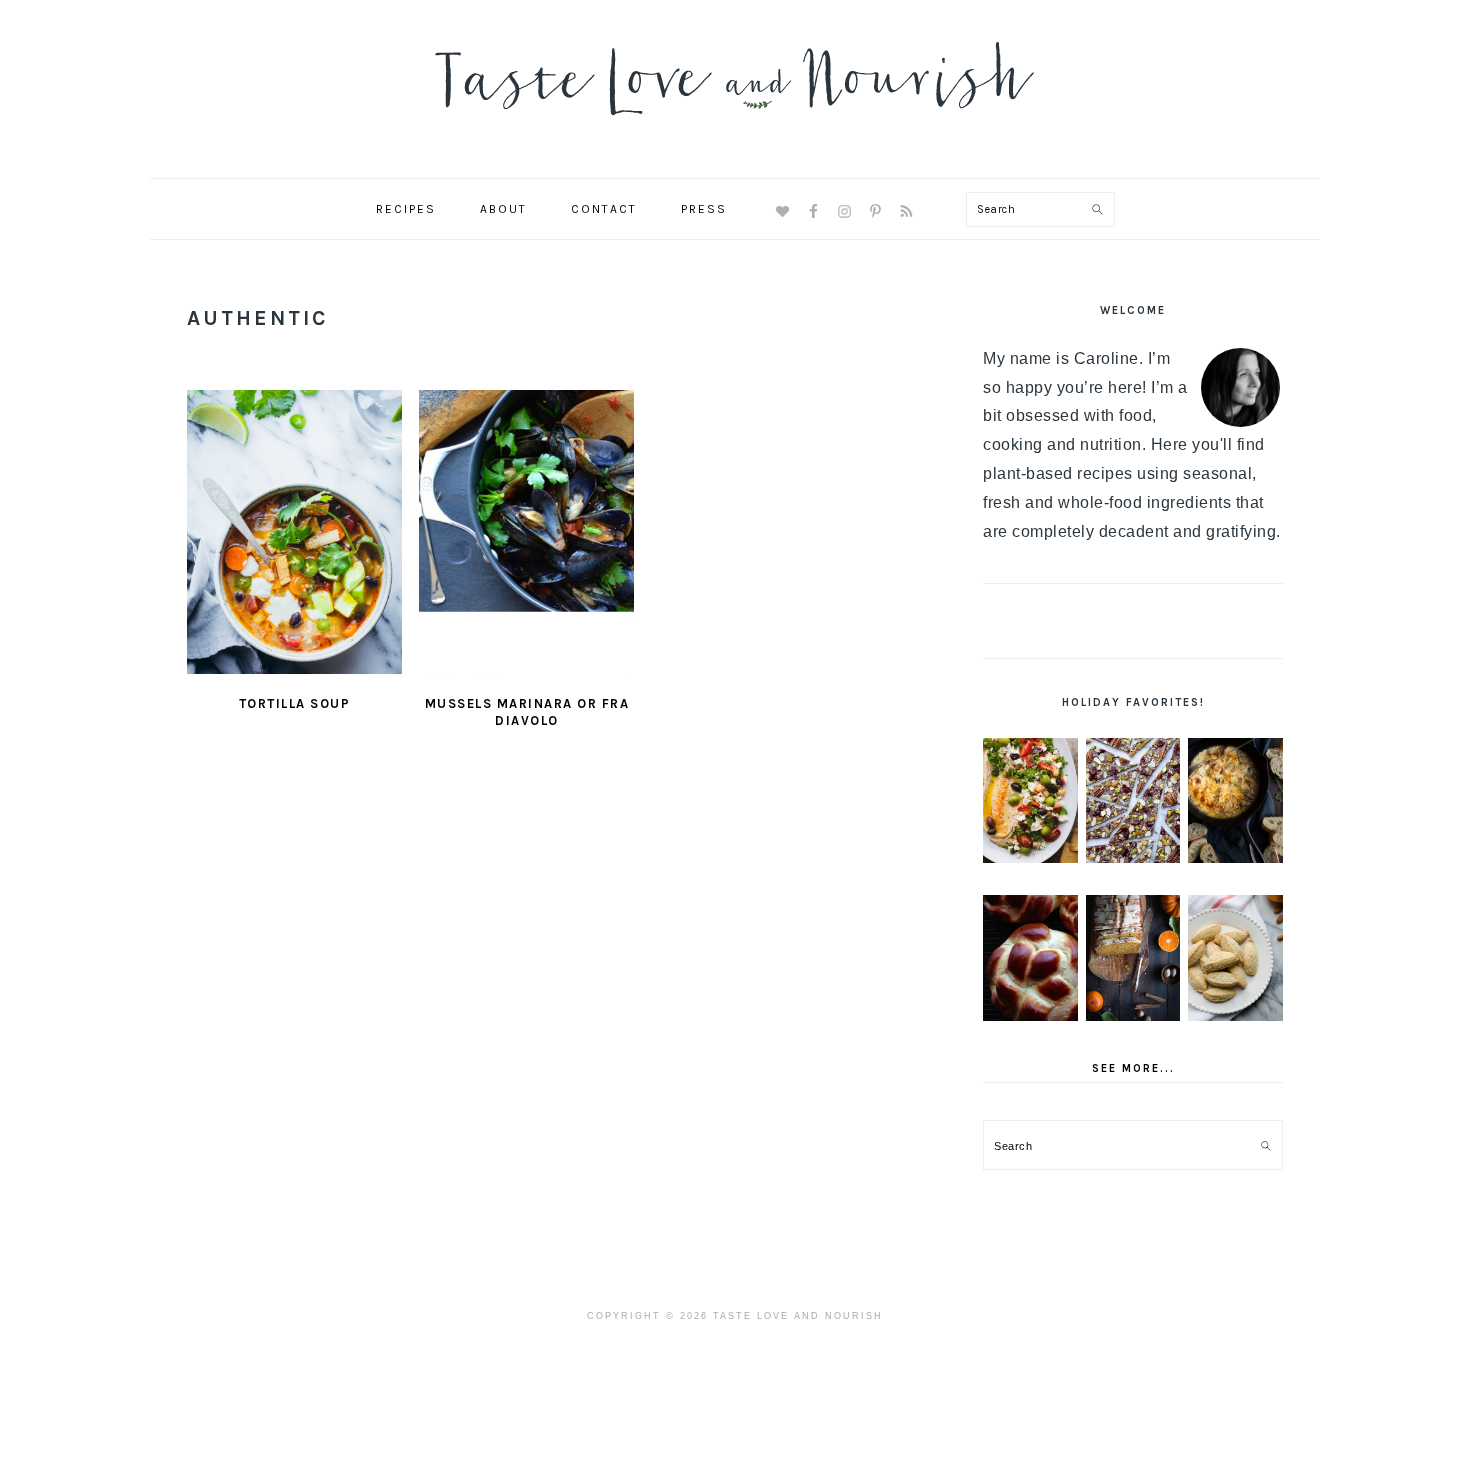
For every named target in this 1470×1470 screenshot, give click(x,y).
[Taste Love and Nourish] (735, 128)
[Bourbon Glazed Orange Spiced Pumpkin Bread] (1133, 958)
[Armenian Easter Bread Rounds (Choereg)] (1030, 958)
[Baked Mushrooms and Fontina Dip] (1235, 801)
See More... (1133, 1068)
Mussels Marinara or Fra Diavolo (527, 712)
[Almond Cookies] (1235, 958)
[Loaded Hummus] (1030, 801)
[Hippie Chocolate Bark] (1133, 801)
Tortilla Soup (295, 703)
